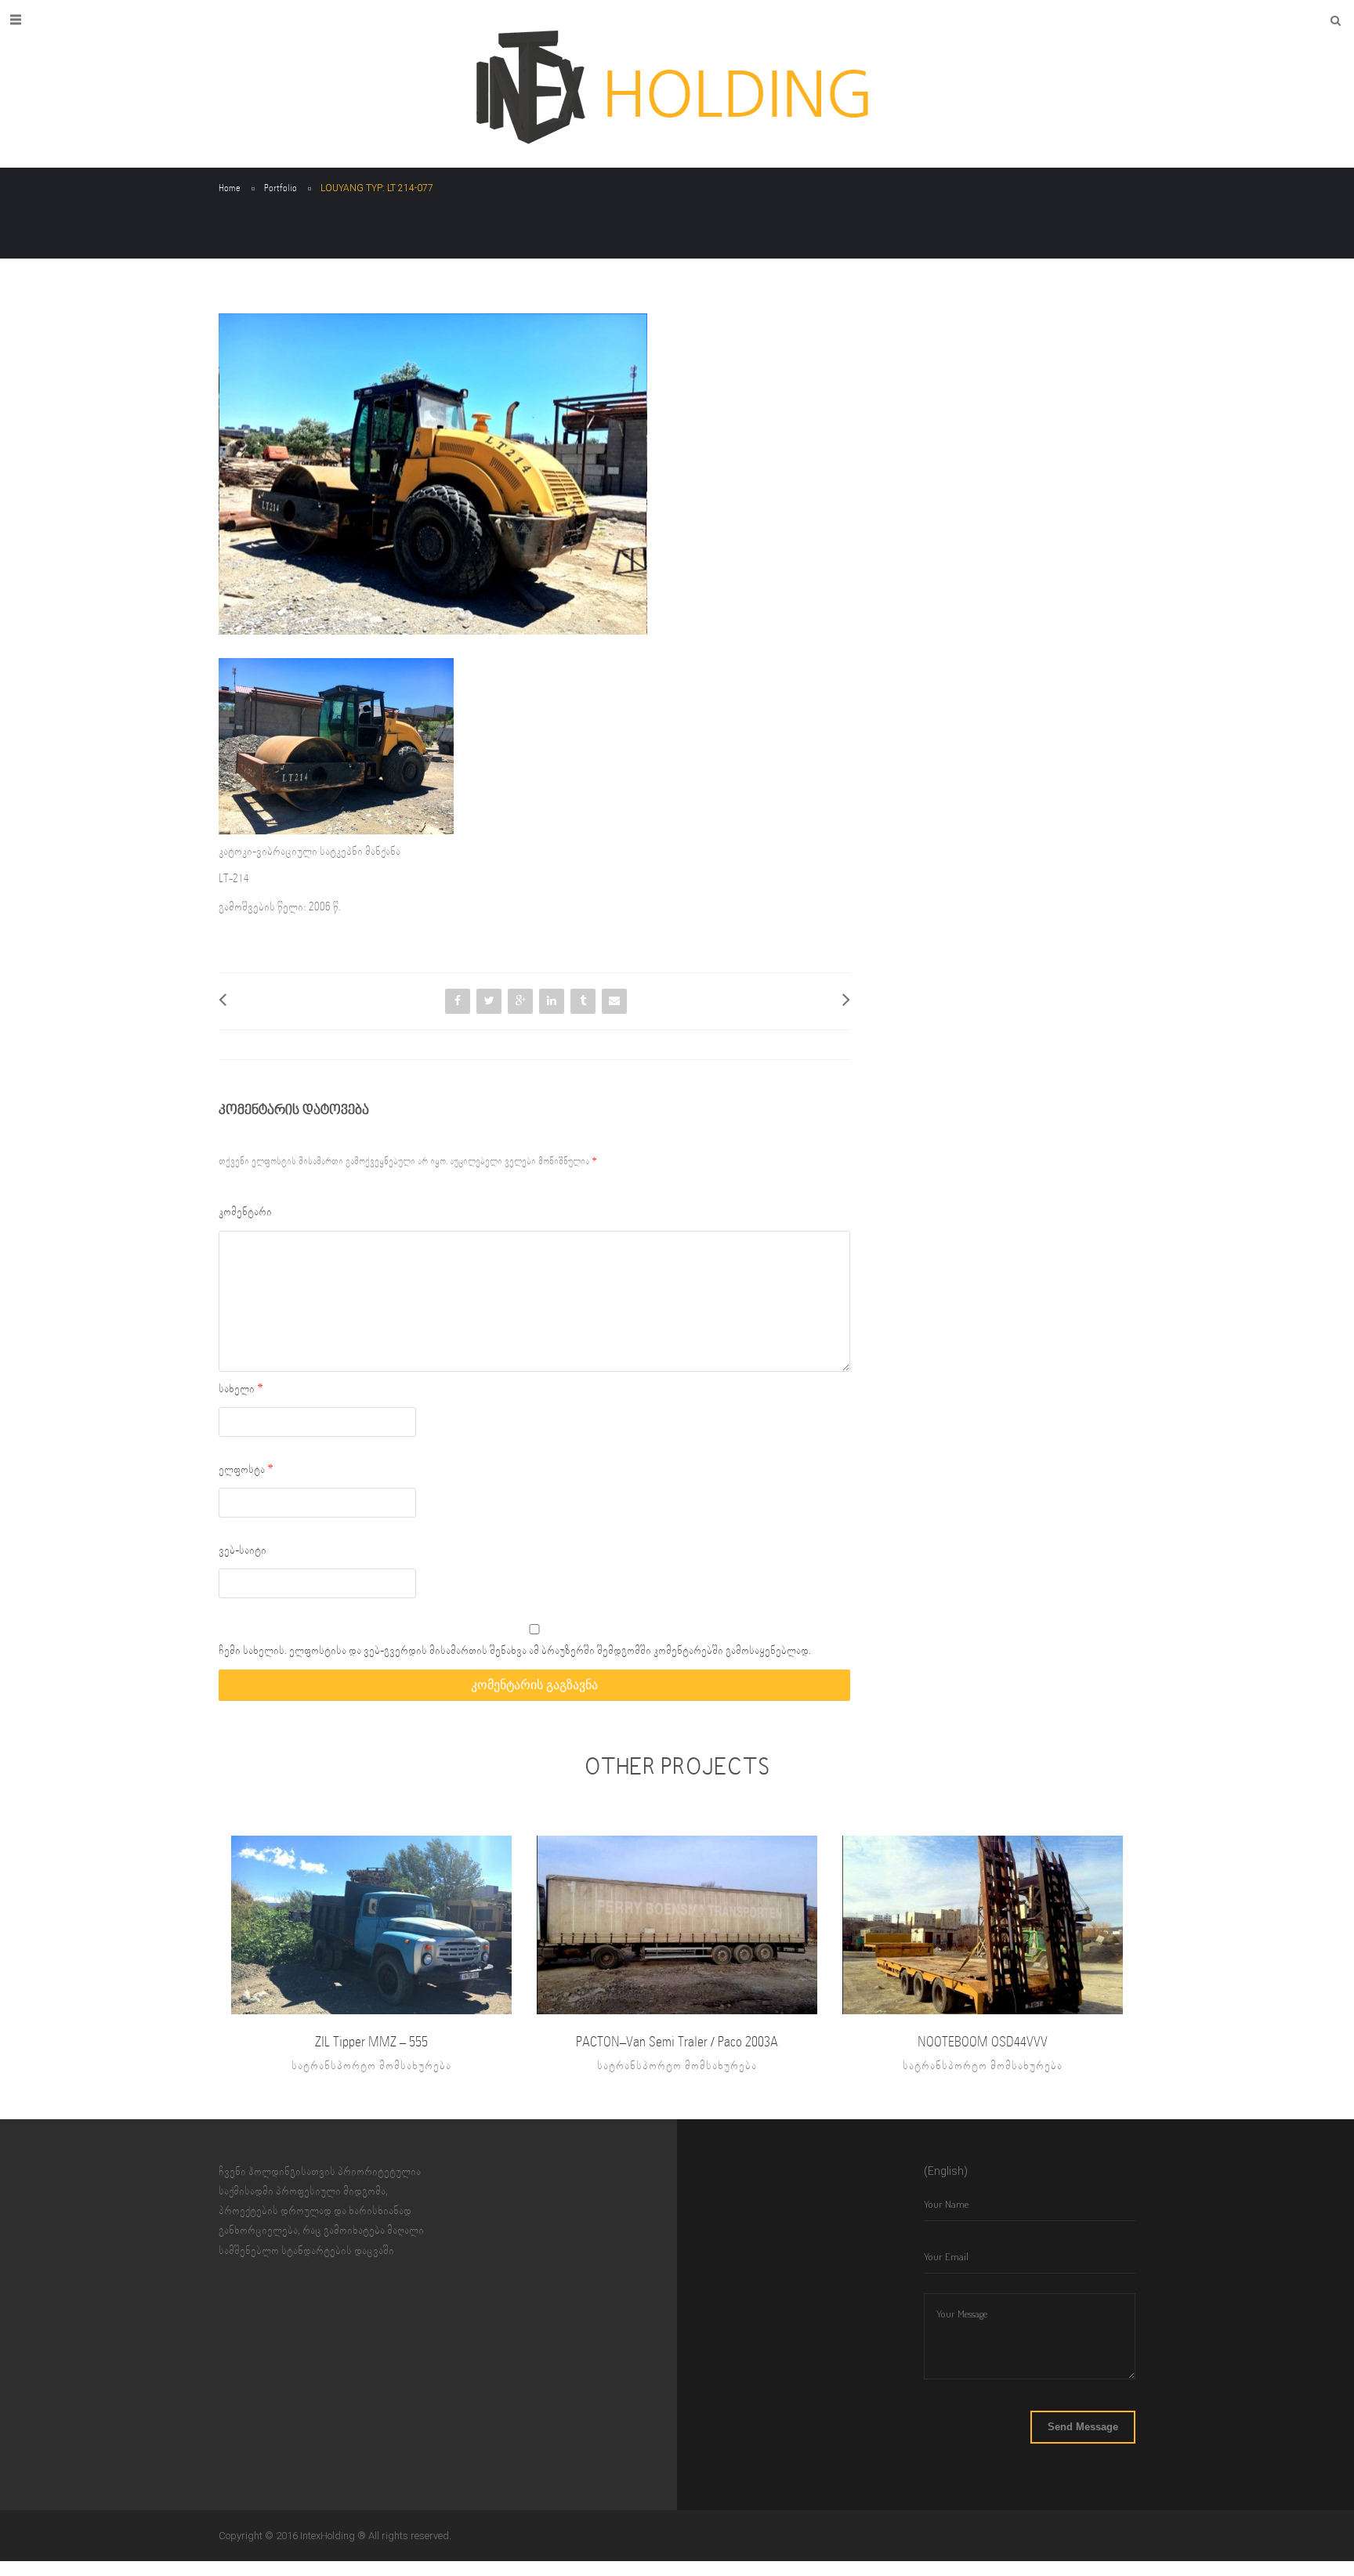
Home (230, 188)
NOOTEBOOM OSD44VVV (983, 2042)
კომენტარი (245, 1212)
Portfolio (281, 188)
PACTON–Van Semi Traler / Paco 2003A (677, 2042)
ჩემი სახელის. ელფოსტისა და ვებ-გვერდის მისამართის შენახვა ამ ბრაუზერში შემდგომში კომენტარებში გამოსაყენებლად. (515, 1651)
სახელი (241, 1389)
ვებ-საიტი (243, 1550)
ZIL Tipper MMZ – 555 (371, 2042)
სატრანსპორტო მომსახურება (371, 2066)
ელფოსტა (246, 1470)
